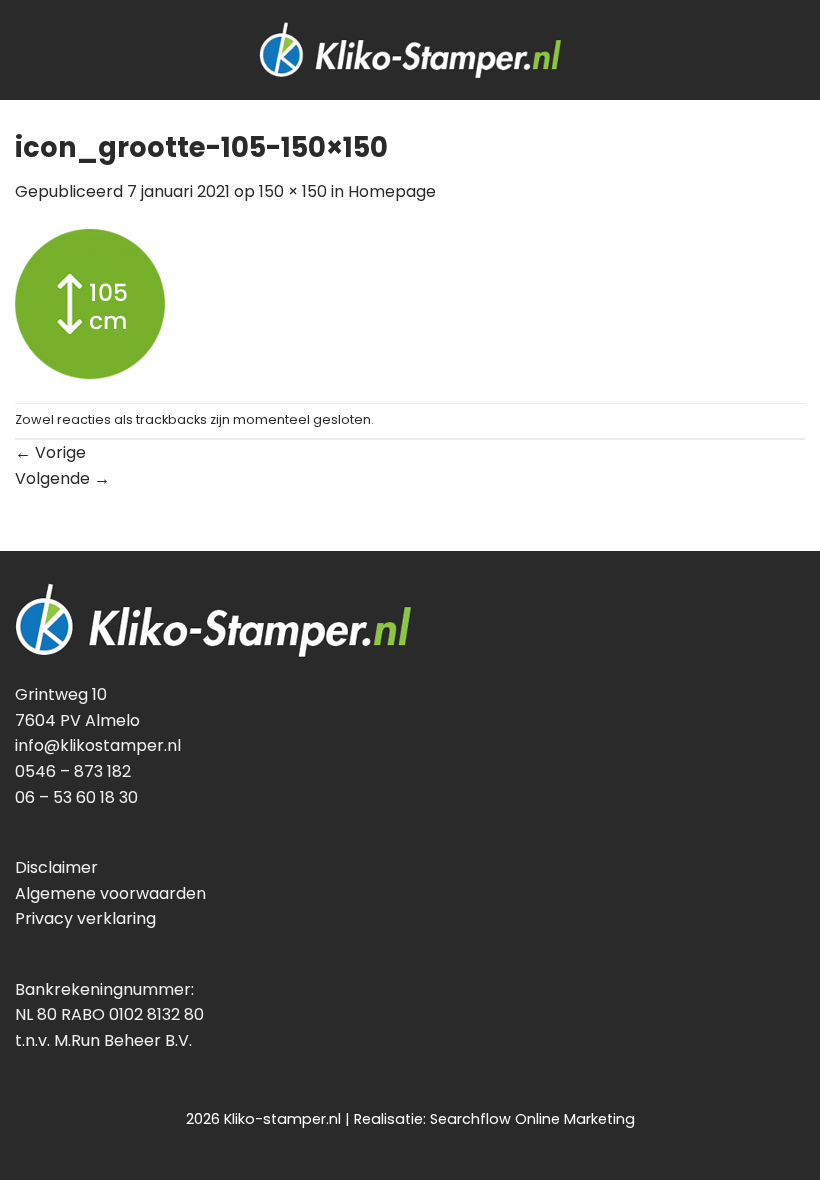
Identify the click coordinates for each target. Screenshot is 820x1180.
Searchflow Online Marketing (532, 1119)
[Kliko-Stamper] (410, 50)
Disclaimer (56, 867)
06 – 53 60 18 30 (76, 797)
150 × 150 (293, 191)
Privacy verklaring (85, 918)
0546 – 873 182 (73, 771)
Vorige (50, 452)
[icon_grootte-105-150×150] (90, 302)
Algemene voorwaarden (110, 893)
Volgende (62, 478)
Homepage (392, 191)
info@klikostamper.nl (98, 745)
